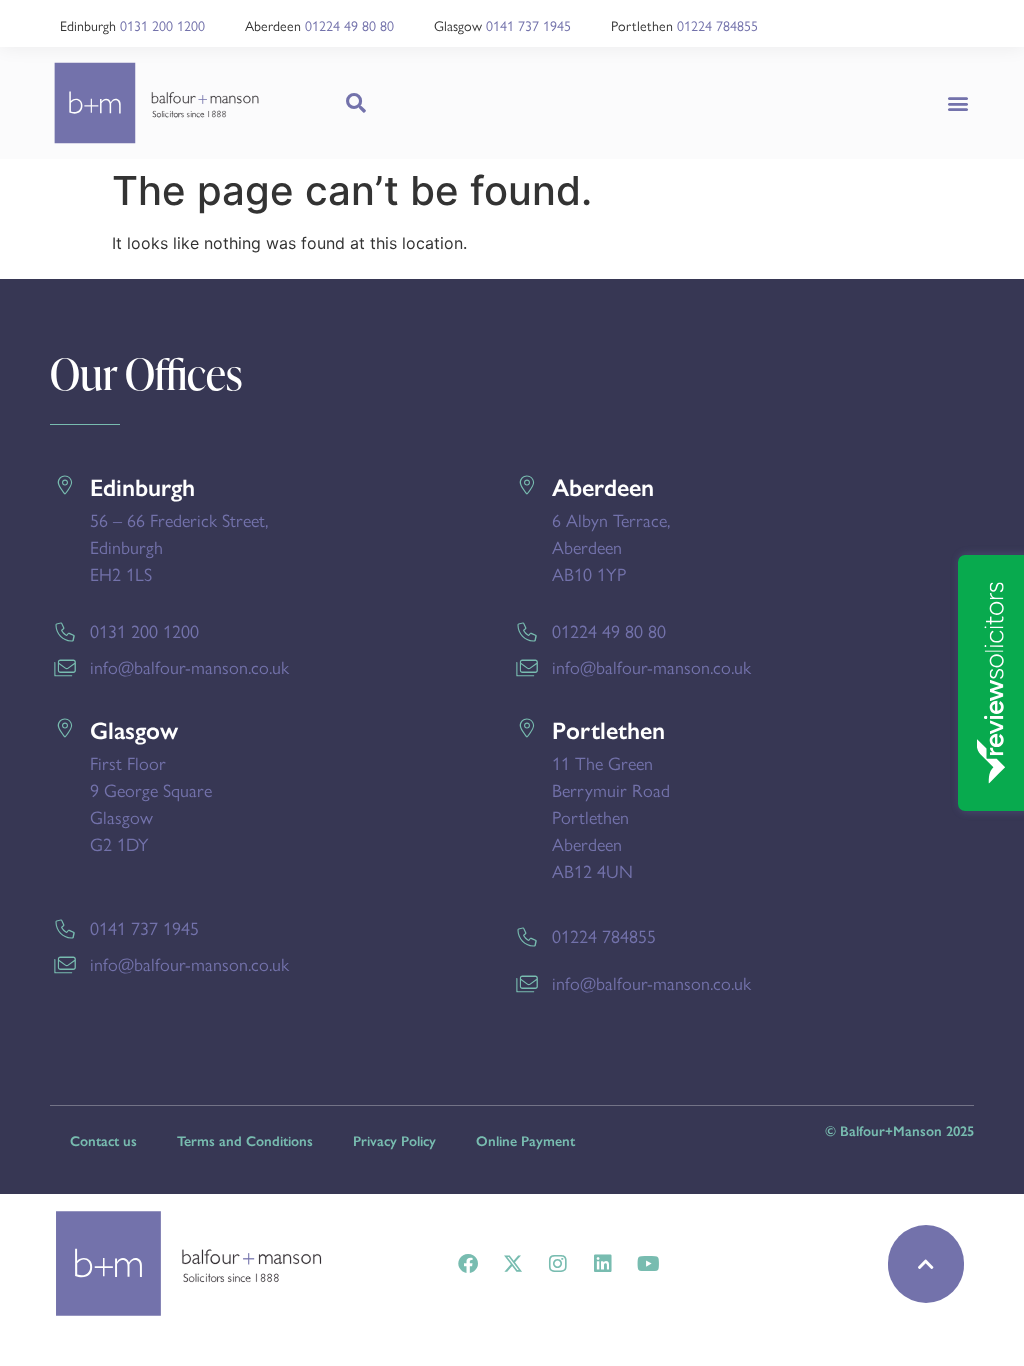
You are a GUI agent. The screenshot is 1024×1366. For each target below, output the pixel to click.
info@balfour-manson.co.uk (189, 666)
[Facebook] (468, 1264)
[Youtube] (648, 1264)
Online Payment (525, 1141)
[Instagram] (558, 1264)
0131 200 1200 (162, 25)
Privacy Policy (394, 1141)
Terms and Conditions (245, 1141)
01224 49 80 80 (349, 25)
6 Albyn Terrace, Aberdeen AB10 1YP (611, 546)
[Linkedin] (603, 1264)
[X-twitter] (513, 1264)
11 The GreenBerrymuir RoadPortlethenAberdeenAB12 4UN (611, 816)
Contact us (103, 1141)
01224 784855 (717, 25)
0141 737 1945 (528, 25)
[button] (957, 102)
